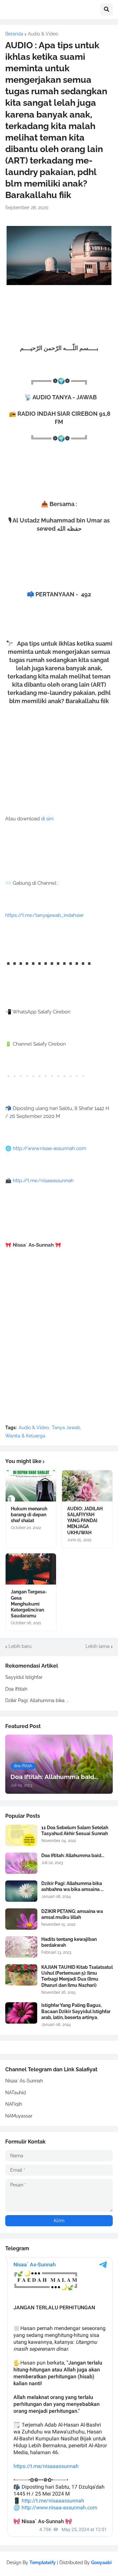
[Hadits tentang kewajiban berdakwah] (21, 1947)
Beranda (14, 34)
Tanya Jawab (66, 1428)
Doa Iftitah (16, 1689)
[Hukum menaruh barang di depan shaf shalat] (31, 1486)
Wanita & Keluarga (25, 1436)
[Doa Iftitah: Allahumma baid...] (21, 1863)
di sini (47, 819)
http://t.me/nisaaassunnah (43, 1181)
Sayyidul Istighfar (24, 1677)
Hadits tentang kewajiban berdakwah (69, 1942)
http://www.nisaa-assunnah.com (49, 1148)
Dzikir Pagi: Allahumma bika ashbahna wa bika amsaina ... (72, 1886)
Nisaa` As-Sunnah (24, 2081)
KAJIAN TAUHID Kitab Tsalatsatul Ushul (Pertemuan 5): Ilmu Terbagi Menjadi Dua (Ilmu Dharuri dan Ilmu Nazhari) (77, 1976)
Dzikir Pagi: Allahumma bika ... (37, 1700)
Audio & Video (43, 34)
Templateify (43, 2563)
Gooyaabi (101, 2563)
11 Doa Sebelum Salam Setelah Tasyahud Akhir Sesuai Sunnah (75, 1831)
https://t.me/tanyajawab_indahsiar (44, 915)
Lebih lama (98, 1646)
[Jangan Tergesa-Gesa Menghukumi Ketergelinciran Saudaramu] (31, 1569)
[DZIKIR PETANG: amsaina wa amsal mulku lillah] (21, 1919)
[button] (107, 10)
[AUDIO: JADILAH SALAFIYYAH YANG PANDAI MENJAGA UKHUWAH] (87, 1486)
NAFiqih (14, 2104)
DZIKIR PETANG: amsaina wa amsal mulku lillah (72, 1914)
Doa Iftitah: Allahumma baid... (73, 1855)
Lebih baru (20, 1646)
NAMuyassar (19, 2116)
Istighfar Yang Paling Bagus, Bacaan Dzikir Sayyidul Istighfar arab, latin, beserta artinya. (76, 2011)
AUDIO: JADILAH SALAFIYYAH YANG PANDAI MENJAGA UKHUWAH (85, 1521)
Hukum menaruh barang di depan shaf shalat (29, 1515)
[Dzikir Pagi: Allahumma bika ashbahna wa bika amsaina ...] (21, 1891)
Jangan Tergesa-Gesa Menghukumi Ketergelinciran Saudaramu (29, 1604)
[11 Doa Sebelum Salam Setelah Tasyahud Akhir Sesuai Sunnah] (21, 1835)
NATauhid (16, 2093)
